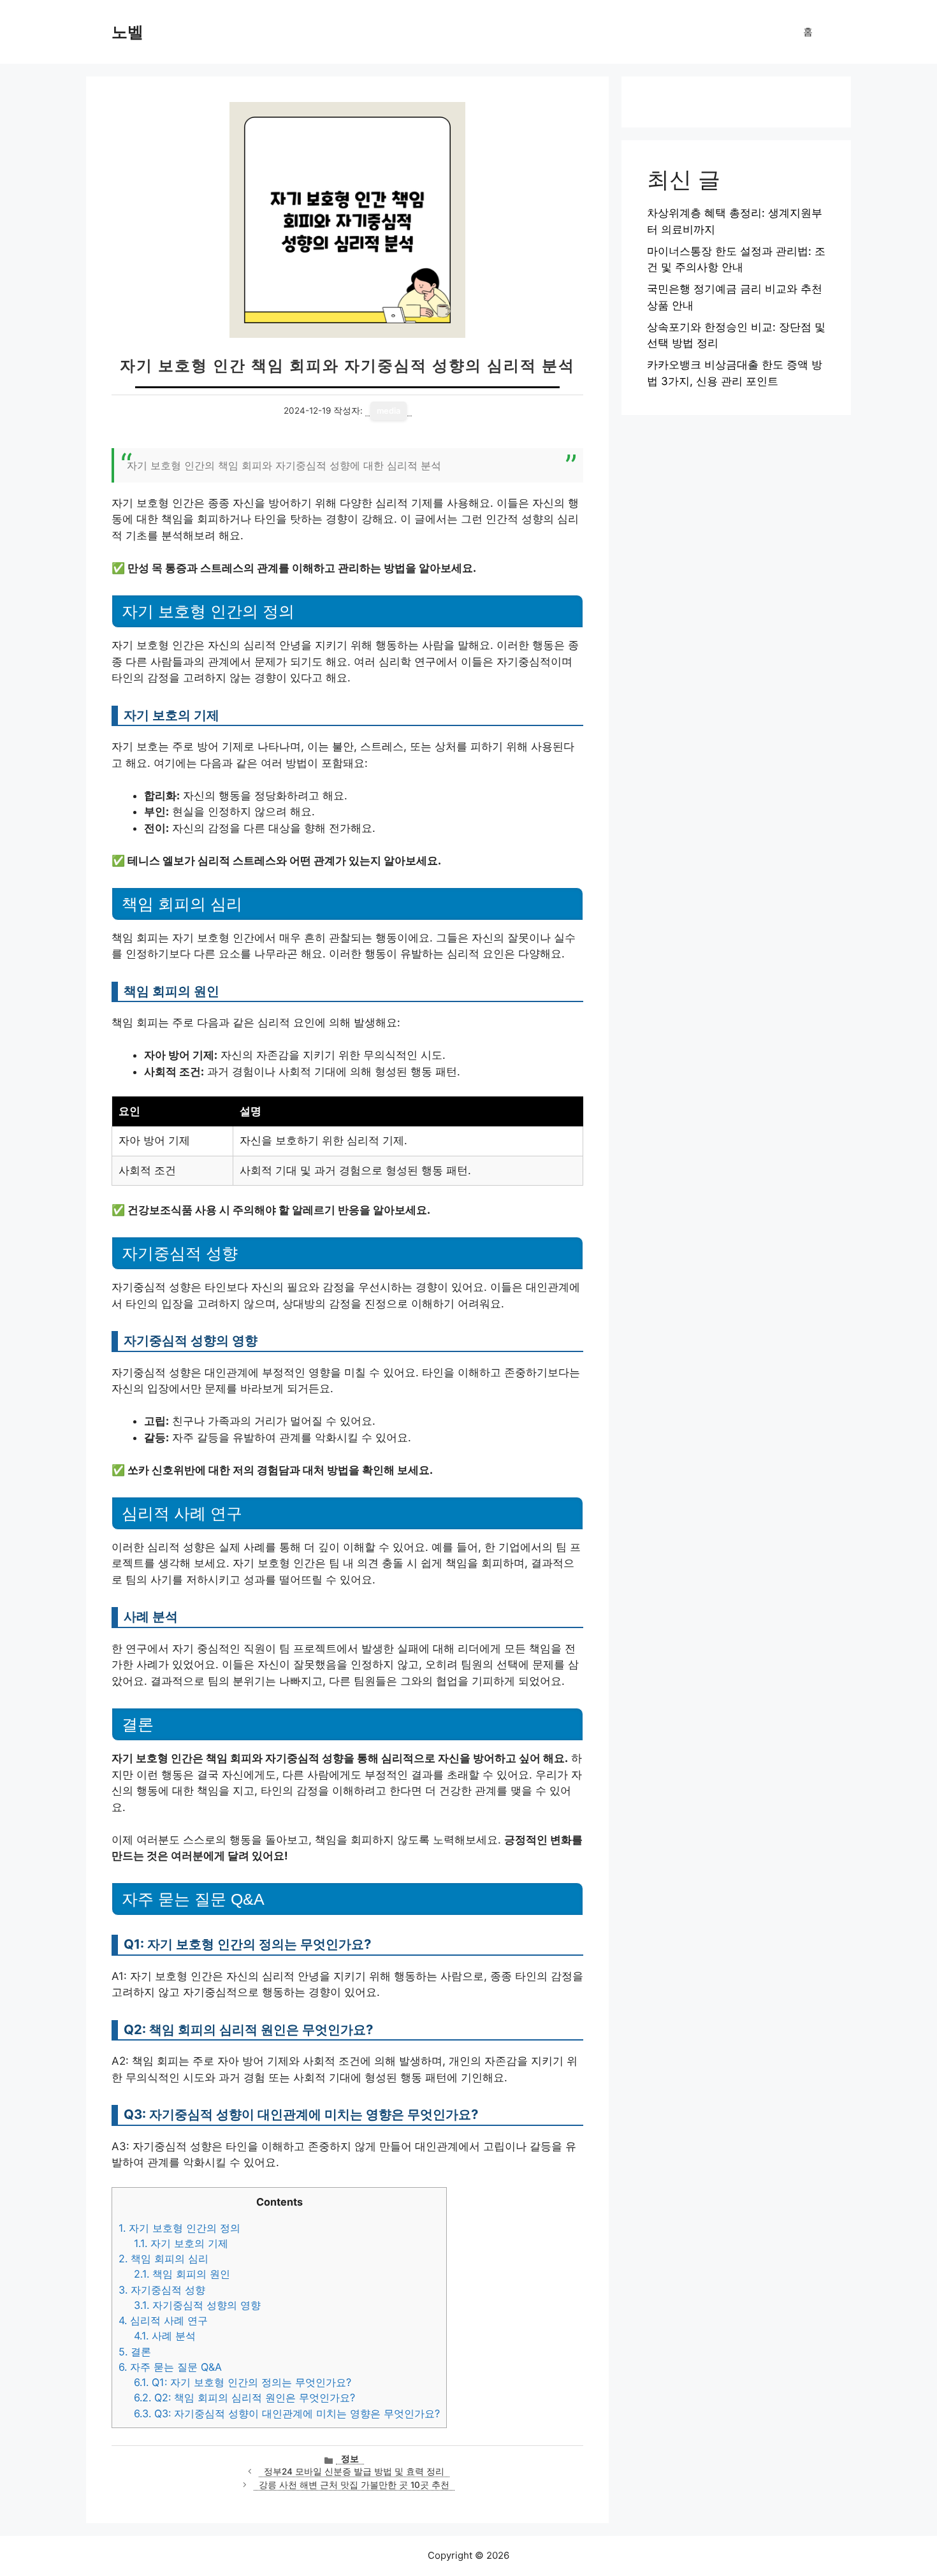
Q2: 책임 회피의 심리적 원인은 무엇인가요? (244, 2398)
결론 (135, 2352)
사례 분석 (165, 2336)
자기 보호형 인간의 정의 (179, 2228)
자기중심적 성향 (162, 2290)
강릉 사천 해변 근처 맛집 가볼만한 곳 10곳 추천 (354, 2485)
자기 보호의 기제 (181, 2243)
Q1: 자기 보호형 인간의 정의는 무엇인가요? (243, 2382)
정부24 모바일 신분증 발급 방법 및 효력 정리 (354, 2471)
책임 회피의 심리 (163, 2259)
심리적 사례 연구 (163, 2320)
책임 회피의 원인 (182, 2274)
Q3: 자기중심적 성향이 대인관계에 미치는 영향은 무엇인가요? (287, 2413)
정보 (350, 2459)
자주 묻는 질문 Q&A (170, 2367)
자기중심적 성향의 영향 (197, 2305)
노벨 (127, 32)
